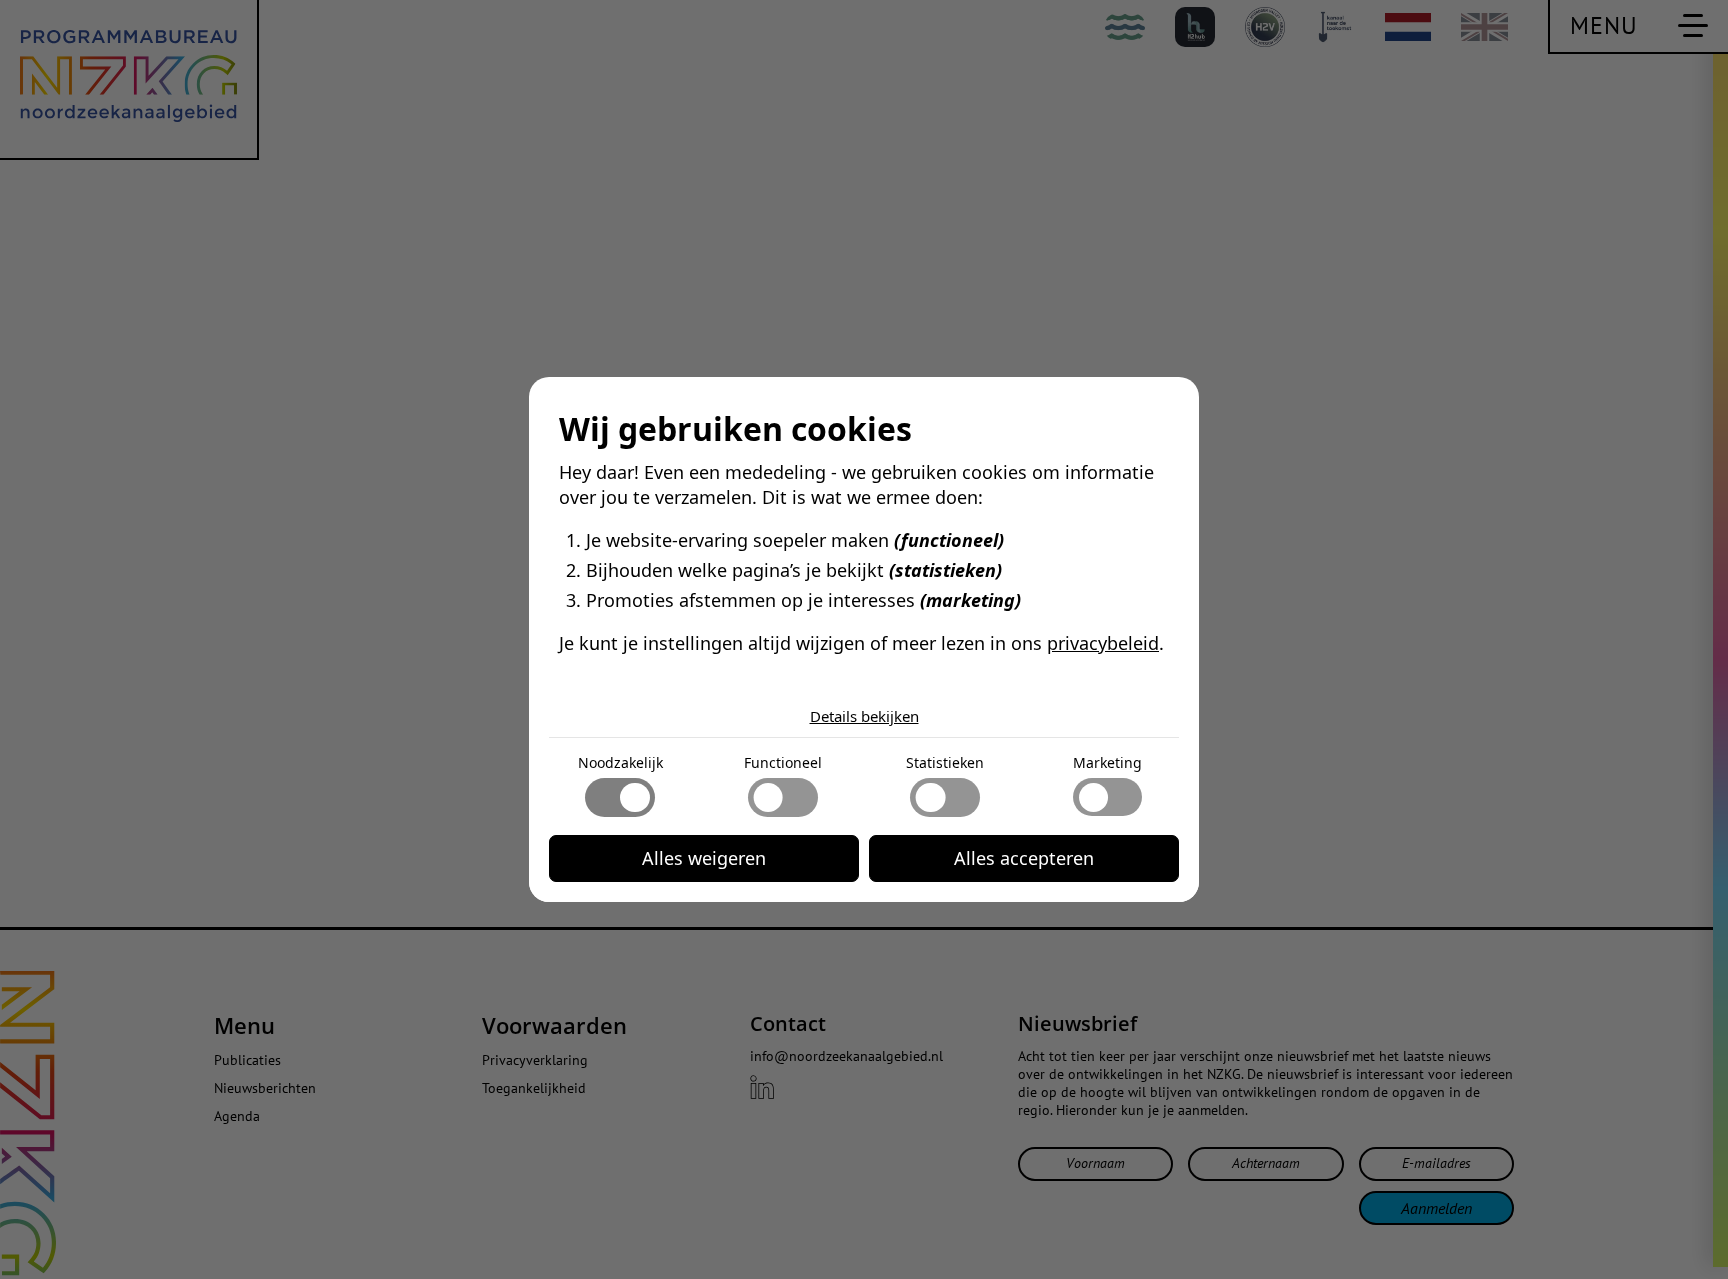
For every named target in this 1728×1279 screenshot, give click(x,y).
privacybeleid (1103, 643)
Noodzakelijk (620, 762)
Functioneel (783, 762)
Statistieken (945, 762)
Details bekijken (864, 716)
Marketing (1107, 762)
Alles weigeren (704, 858)
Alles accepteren (1024, 858)
